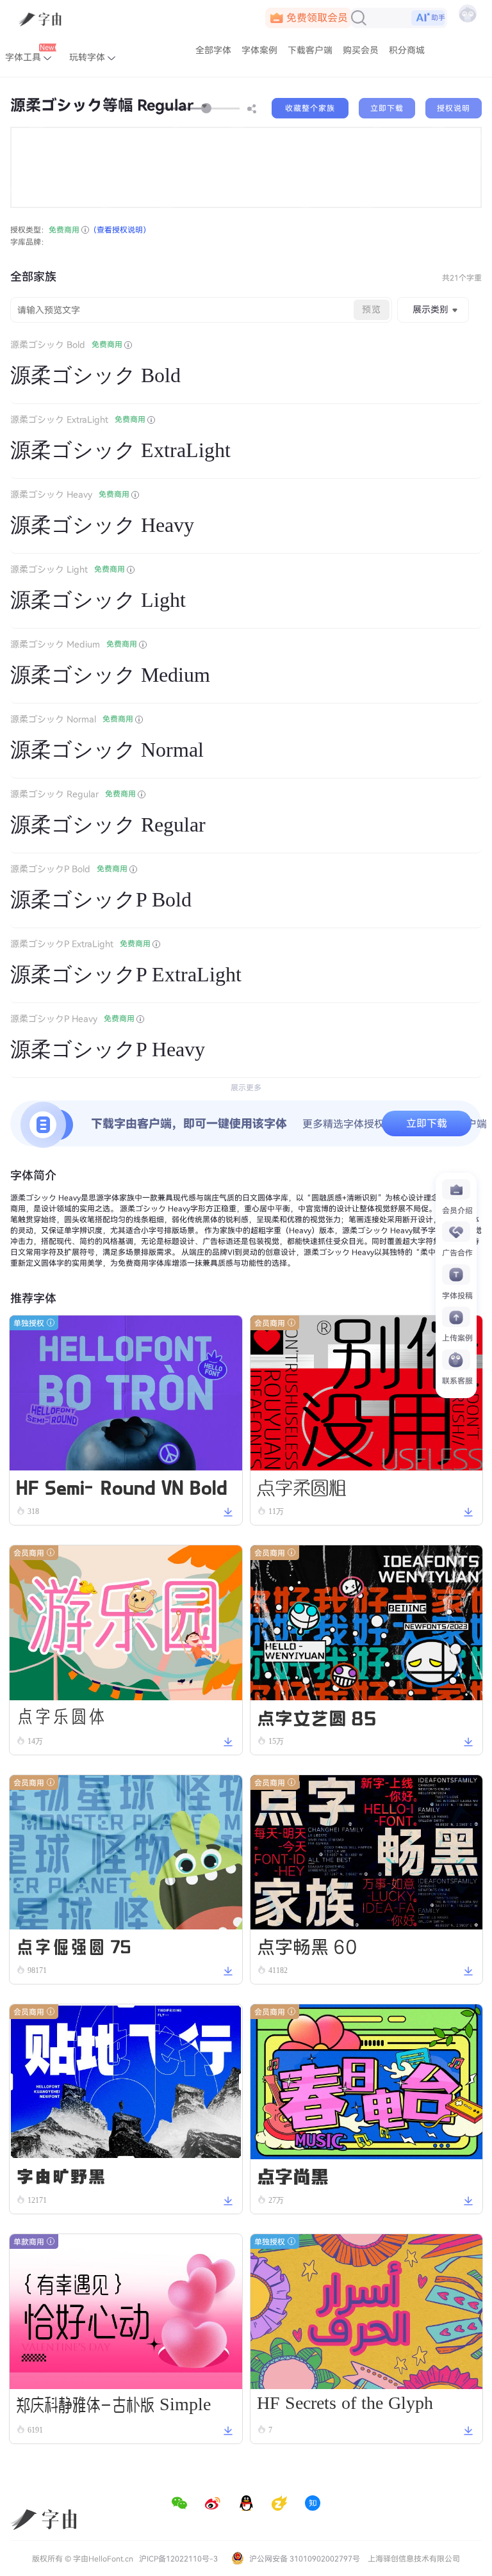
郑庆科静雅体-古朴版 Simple (113, 2405)
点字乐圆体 (61, 1716)
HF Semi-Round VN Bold (122, 1486)
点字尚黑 (293, 2175)
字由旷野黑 (61, 2175)
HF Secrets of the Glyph (345, 2405)
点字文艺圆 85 (316, 1716)
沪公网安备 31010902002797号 (304, 2559)
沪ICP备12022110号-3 (178, 2559)
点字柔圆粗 (302, 1486)
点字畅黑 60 (307, 1945)
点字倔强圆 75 (73, 1945)
